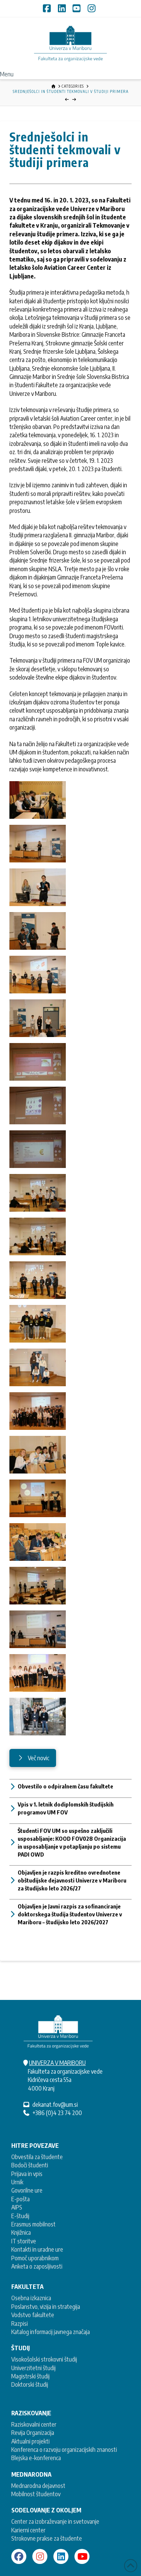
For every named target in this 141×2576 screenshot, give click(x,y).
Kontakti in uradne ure (37, 2249)
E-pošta (20, 2199)
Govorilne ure (27, 2190)
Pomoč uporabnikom (35, 2258)
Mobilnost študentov (36, 2494)
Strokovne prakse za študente (47, 2538)
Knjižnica (21, 2232)
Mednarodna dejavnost (38, 2486)
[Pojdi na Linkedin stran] (61, 2556)
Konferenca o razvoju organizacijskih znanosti (64, 2450)
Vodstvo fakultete (33, 2315)
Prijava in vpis (27, 2174)
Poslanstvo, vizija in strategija (46, 2307)
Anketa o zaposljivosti (37, 2266)
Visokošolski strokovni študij (44, 2359)
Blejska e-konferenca (36, 2458)
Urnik (17, 2182)
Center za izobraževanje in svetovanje (55, 2521)
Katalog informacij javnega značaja (51, 2332)
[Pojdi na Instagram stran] (40, 2556)
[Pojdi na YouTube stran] (82, 2556)
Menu (7, 74)
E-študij (20, 2216)
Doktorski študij (30, 2384)
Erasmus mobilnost (33, 2224)
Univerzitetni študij (33, 2368)
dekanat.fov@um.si (55, 2105)
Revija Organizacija (33, 2433)
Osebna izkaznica (31, 2298)
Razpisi (20, 2324)
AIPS (17, 2207)
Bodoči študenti (30, 2165)
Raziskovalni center (34, 2424)
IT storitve (24, 2241)
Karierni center (28, 2530)
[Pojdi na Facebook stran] (19, 2556)
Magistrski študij (30, 2376)
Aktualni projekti (30, 2441)
